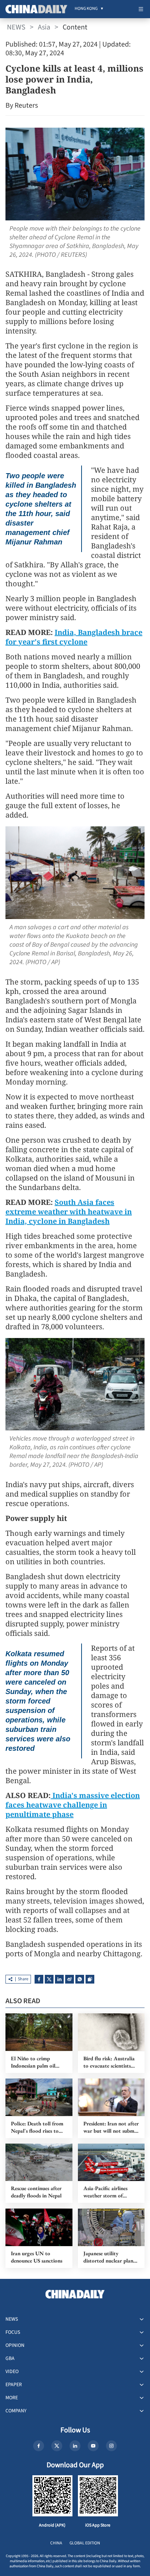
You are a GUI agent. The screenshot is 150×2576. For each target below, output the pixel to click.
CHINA (56, 2543)
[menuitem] (86, 9)
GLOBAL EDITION (85, 2543)
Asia (44, 27)
